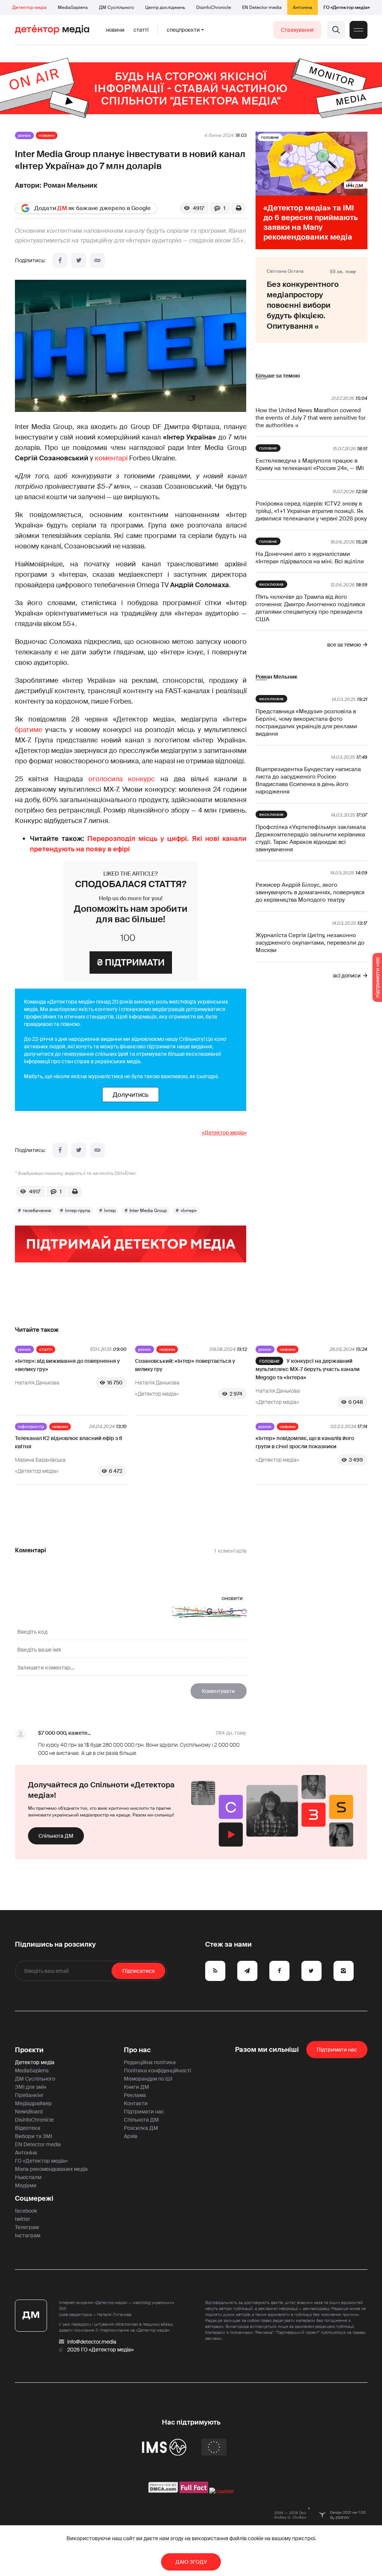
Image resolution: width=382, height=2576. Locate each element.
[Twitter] (79, 260)
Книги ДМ (137, 2087)
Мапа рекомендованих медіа (51, 2169)
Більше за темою (278, 376)
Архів (131, 2136)
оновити (232, 1598)
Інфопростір (31, 1427)
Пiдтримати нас (337, 2050)
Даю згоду (191, 2562)
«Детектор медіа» (224, 1133)
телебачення (37, 1211)
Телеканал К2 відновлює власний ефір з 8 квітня (69, 1442)
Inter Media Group (148, 1211)
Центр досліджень (165, 7)
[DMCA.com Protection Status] (163, 2491)
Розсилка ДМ (141, 2128)
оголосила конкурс (122, 779)
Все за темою (344, 645)
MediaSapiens (73, 7)
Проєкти (29, 2050)
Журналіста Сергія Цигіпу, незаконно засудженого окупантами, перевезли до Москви (310, 943)
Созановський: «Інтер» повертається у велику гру (185, 1365)
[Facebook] (60, 260)
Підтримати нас (144, 2112)
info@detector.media (92, 2342)
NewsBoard (29, 2112)
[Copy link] (97, 260)
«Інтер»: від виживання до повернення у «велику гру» (67, 1365)
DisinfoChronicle (214, 7)
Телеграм (27, 2227)
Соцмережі (34, 2198)
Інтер (110, 1211)
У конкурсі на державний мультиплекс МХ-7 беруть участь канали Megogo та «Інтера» (308, 1369)
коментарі (111, 458)
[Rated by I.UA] (222, 2491)
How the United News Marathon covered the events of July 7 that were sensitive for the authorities (311, 418)
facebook (26, 2211)
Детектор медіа (29, 7)
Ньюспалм (28, 2177)
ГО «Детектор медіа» (347, 7)
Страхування (297, 30)
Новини (115, 30)
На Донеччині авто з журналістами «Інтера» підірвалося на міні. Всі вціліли (310, 558)
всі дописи (347, 976)
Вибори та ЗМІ (34, 2136)
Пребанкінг (29, 2095)
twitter (23, 2219)
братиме (29, 730)
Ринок (24, 135)
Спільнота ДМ (56, 1836)
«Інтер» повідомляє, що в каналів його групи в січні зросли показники (305, 1442)
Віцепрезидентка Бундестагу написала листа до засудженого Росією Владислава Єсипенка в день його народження (308, 780)
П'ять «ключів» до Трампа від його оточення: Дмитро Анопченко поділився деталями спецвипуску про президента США (310, 608)
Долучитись (131, 1095)
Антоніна (303, 7)
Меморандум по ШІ (148, 2079)
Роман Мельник (70, 185)
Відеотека (28, 2128)
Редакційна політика (150, 2062)
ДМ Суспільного (116, 7)
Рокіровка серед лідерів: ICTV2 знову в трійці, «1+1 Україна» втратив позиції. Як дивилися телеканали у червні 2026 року (311, 511)
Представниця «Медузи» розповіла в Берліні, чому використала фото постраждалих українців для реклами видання (306, 723)
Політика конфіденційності (157, 2070)
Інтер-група (78, 1211)
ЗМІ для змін (31, 2087)
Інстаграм (28, 2235)
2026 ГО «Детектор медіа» (100, 2350)
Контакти (136, 2103)
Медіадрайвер (33, 2103)
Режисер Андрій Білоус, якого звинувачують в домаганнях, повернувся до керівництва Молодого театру (310, 892)
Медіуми (26, 2185)
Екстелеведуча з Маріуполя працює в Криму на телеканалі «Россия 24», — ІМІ (310, 464)
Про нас (137, 2050)
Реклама (135, 2095)
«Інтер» (189, 1211)
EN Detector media (262, 7)
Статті (141, 30)
